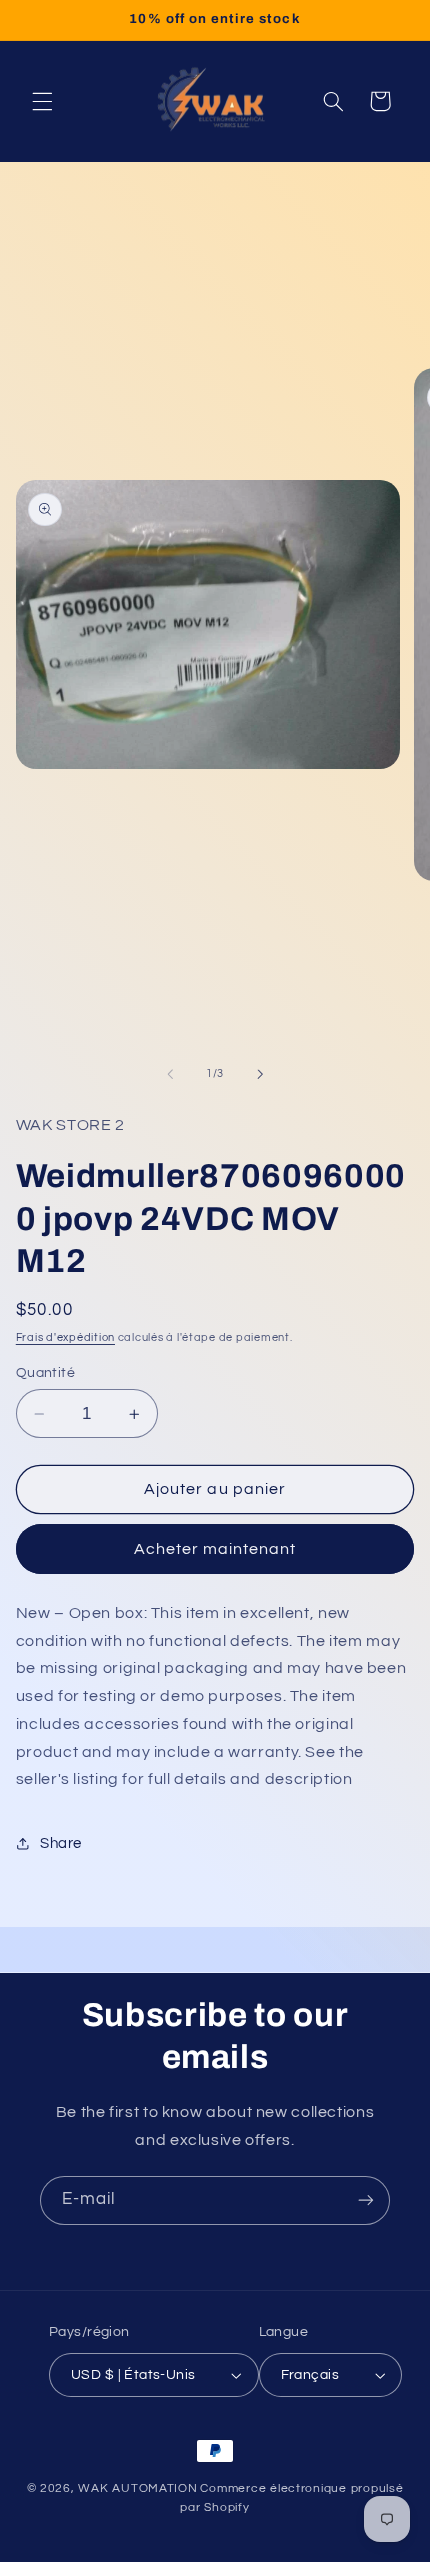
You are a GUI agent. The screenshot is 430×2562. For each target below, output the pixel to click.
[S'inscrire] (366, 2200)
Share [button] (61, 1843)
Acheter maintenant (215, 1549)
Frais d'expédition (65, 1337)
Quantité (45, 1373)
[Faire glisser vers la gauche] (170, 1074)
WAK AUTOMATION (137, 2488)
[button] (42, 101)
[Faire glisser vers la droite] (260, 1074)
